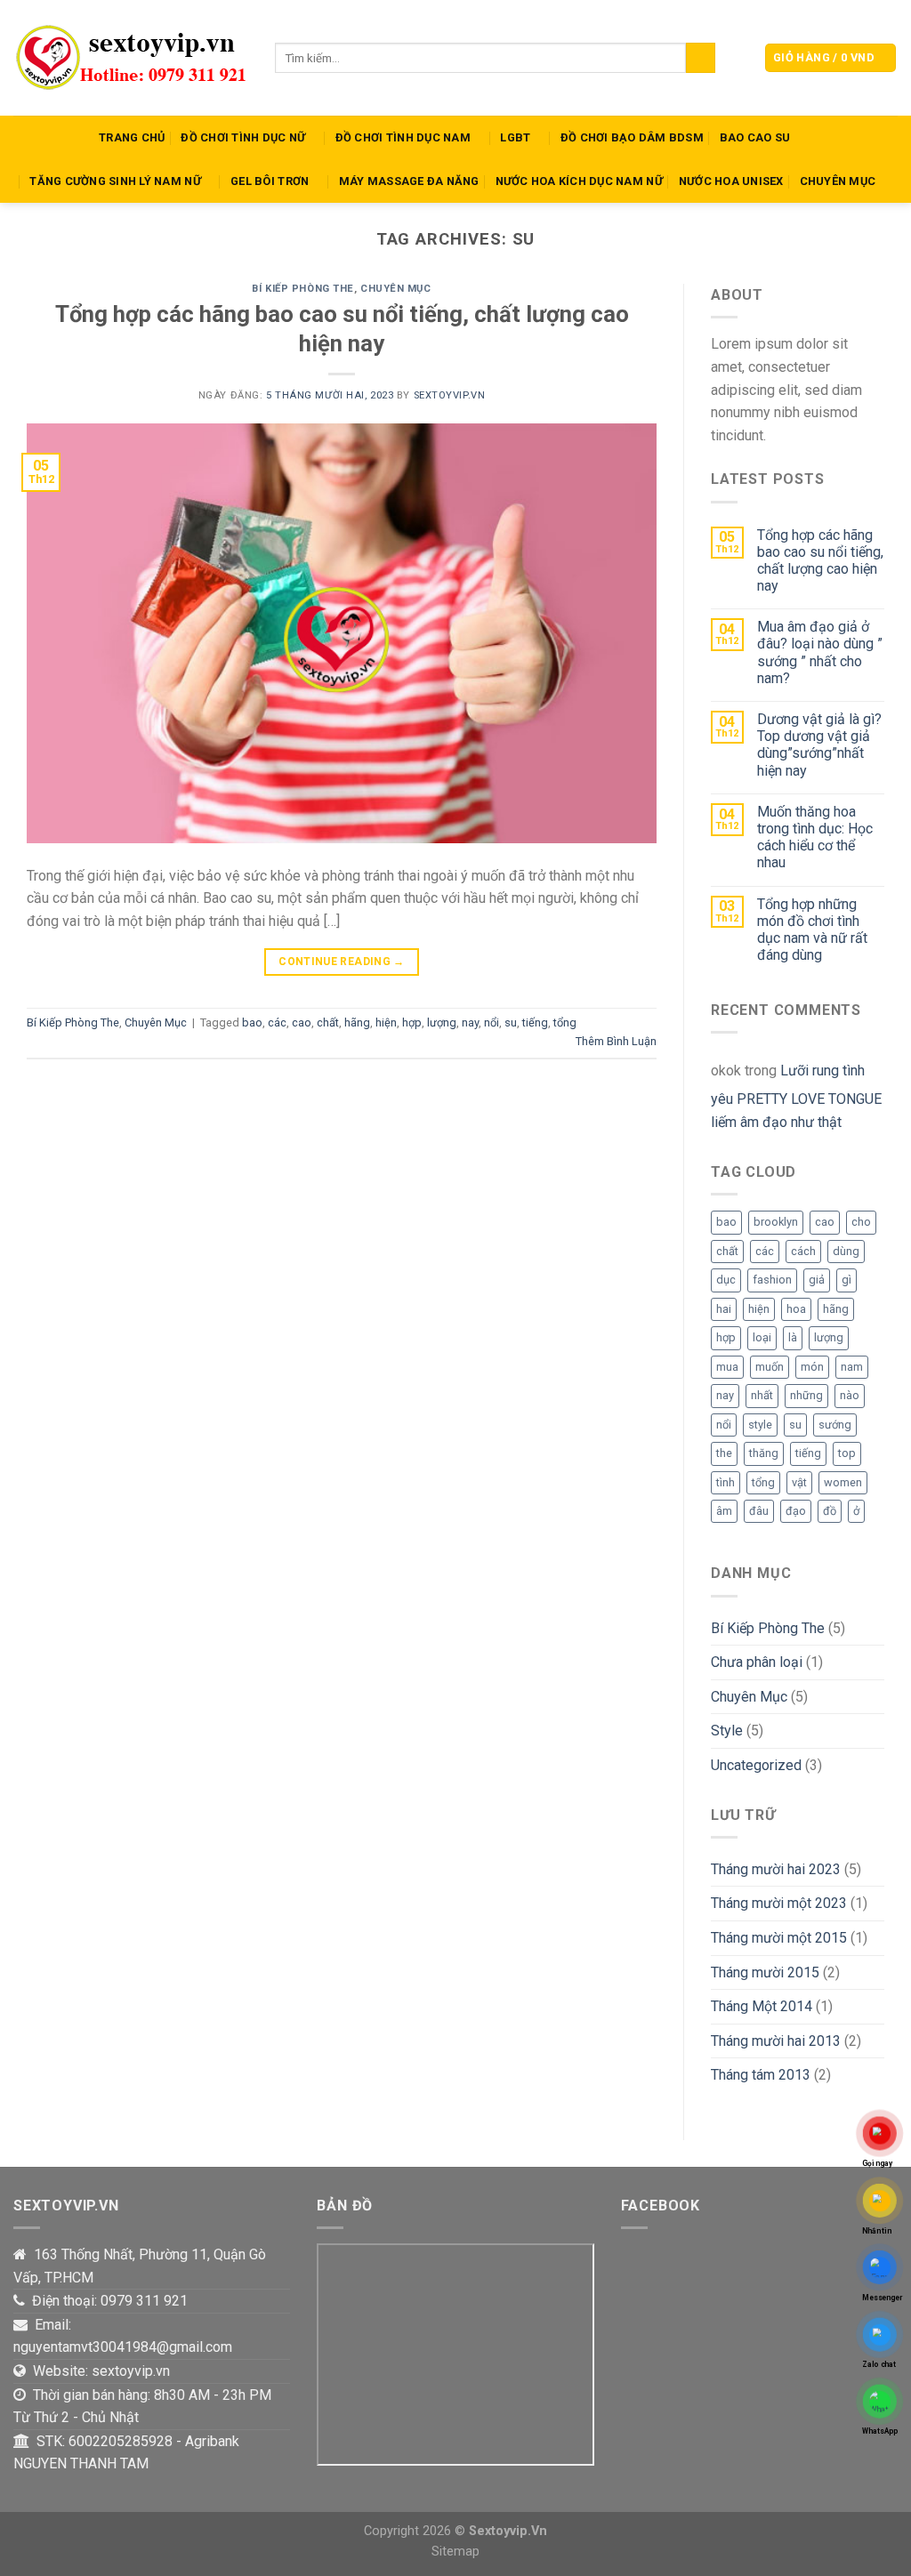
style (760, 1425)
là (793, 1337)
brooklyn (776, 1222)
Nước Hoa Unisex (731, 181)
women (843, 1482)
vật (799, 1482)
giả (817, 1280)
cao (302, 1022)
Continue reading (342, 962)
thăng (764, 1453)
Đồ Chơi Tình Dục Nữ (243, 137)
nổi (492, 1022)
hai (724, 1309)
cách (803, 1251)
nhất (762, 1395)
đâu (759, 1511)
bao (252, 1022)
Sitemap (455, 2552)
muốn (770, 1367)
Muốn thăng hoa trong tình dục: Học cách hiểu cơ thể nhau (815, 837)
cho (861, 1222)
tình (726, 1482)
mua (727, 1367)
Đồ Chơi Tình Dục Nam (403, 137)
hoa (796, 1309)
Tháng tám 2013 (761, 2075)
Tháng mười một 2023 (779, 1903)
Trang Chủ (132, 137)
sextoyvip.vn (450, 395)
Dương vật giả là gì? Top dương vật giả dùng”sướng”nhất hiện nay (819, 745)
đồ (830, 1511)
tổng (565, 1022)
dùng (846, 1251)
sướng (835, 1425)
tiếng (535, 1022)
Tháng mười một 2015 (779, 1938)
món (812, 1367)
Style (727, 1731)
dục (726, 1280)
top (847, 1453)
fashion (772, 1280)
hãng (357, 1022)
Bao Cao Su (755, 137)
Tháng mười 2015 (765, 1972)
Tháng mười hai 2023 (776, 1869)
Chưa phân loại (757, 1662)
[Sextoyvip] (131, 58)
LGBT (515, 137)
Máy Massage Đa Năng (409, 181)
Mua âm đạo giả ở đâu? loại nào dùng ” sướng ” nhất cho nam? (820, 652)
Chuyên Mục (838, 181)
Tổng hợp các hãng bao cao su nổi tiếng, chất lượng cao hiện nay (820, 561)
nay (470, 1022)
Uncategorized (756, 1765)
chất (328, 1022)
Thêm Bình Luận (616, 1041)
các (277, 1022)
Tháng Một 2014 (762, 2006)
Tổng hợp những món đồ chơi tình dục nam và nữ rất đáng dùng (812, 930)
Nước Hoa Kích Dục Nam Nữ (579, 181)
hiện (386, 1022)
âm (724, 1511)
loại (762, 1337)
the (724, 1453)
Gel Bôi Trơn (270, 181)
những (806, 1395)
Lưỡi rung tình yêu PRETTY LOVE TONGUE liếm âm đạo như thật (796, 1096)
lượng (442, 1022)
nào (850, 1395)
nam (852, 1367)
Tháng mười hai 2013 (776, 2041)
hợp (412, 1022)
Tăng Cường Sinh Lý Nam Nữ (115, 181)
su (511, 1022)
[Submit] (701, 58)
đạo (796, 1511)
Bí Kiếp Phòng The (303, 289)
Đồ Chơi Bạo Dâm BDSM (632, 137)
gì (847, 1280)
